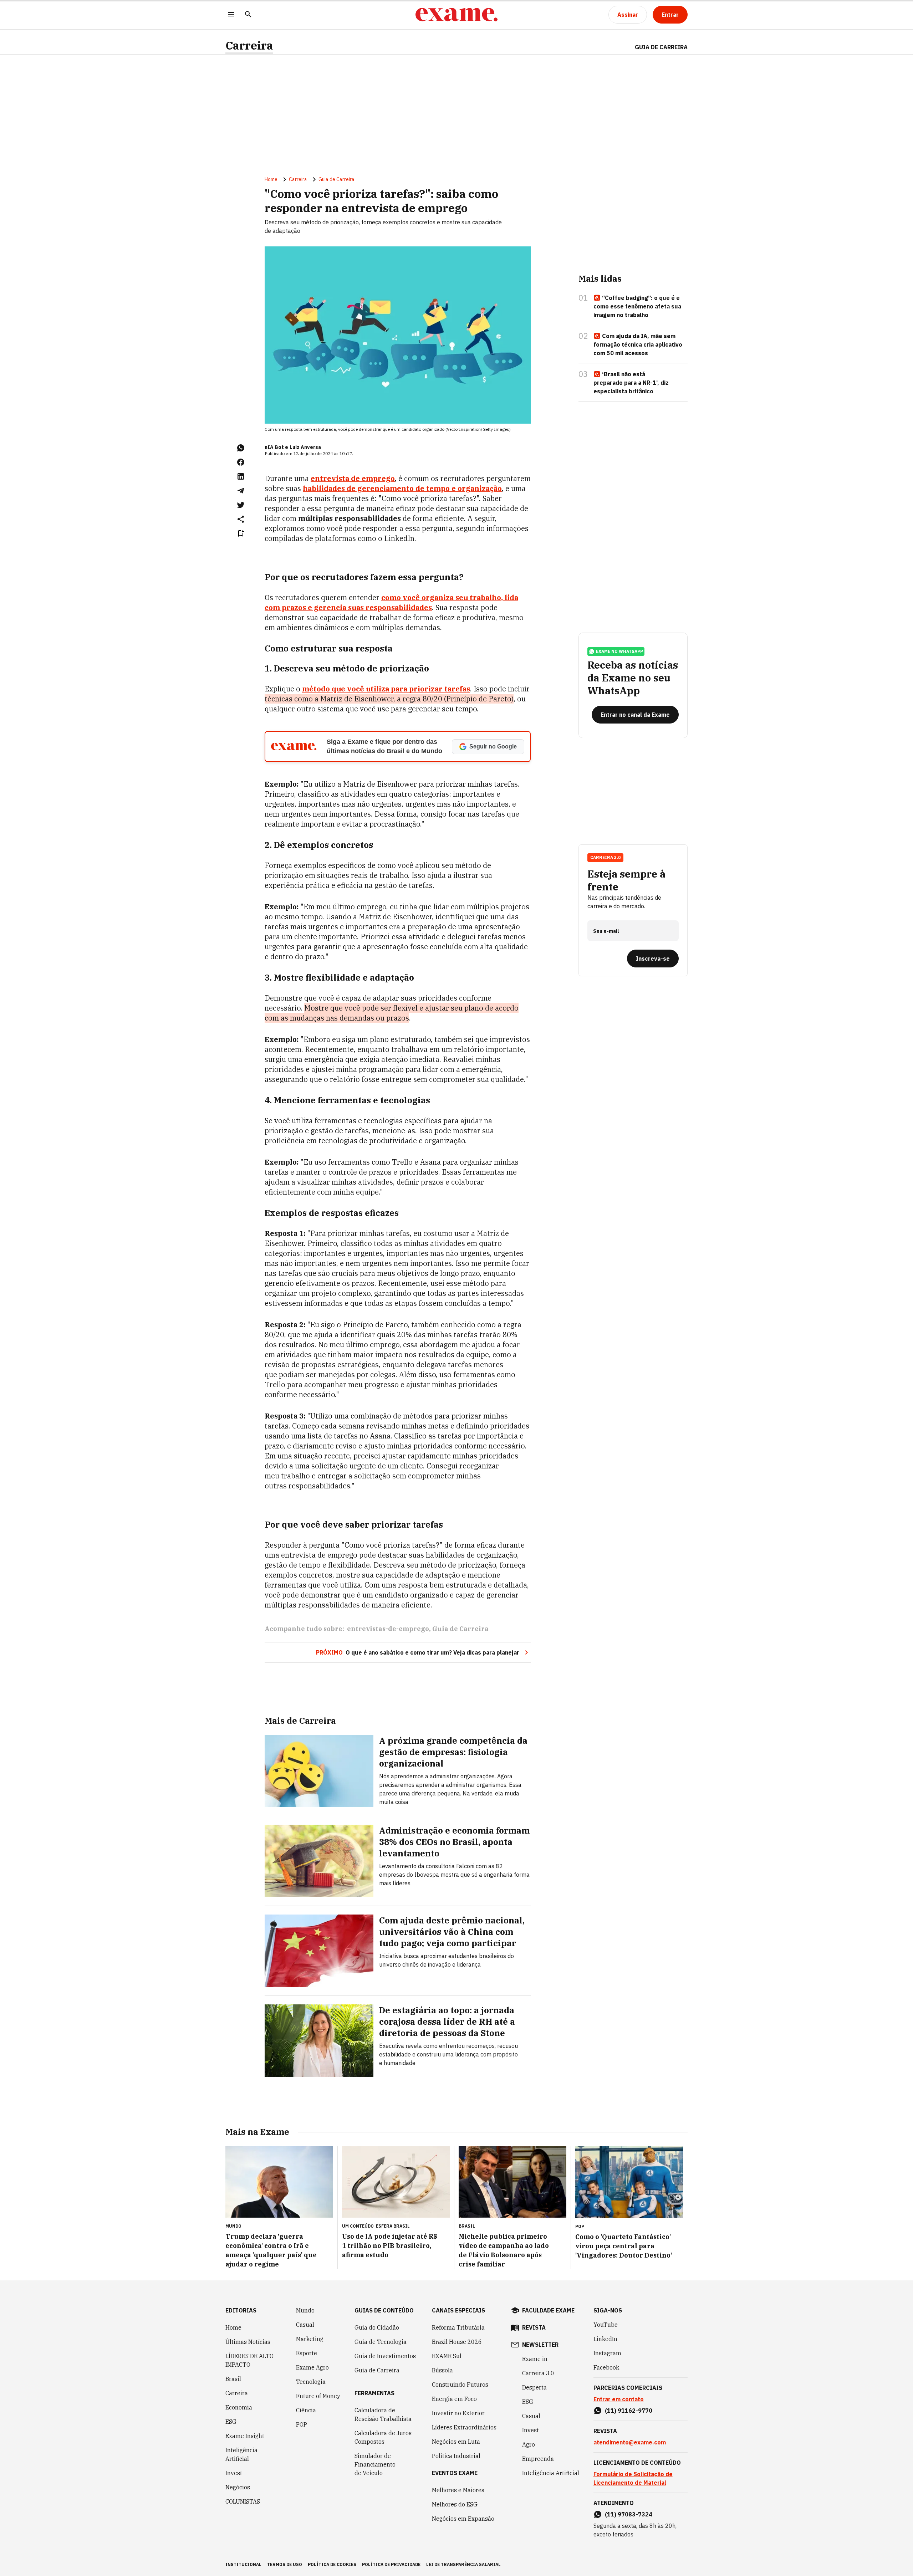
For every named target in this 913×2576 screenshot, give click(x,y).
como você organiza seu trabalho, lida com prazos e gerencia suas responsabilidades (391, 602)
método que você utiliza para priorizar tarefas (386, 689)
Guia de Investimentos (385, 2356)
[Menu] (231, 15)
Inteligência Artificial (241, 2454)
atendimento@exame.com (630, 2442)
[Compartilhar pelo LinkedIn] (241, 476)
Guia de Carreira (661, 47)
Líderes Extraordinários (464, 2427)
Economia (239, 2407)
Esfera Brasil (393, 2226)
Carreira (249, 45)
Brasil (233, 2379)
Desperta (534, 2387)
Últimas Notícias (248, 2342)
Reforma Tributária (458, 2327)
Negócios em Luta (456, 2442)
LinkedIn (605, 2339)
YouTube (606, 2325)
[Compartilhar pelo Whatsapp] (241, 448)
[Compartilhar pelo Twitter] (241, 505)
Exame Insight (245, 2436)
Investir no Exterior (458, 2413)
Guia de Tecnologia (381, 2342)
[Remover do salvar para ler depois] (241, 533)
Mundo (305, 2310)
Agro (529, 2444)
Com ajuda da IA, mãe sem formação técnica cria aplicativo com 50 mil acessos (638, 344)
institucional (243, 2564)
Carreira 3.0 (538, 2373)
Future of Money (318, 2396)
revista (534, 2327)
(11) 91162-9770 (629, 2411)
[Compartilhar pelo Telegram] (241, 491)
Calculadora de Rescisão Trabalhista (383, 2414)
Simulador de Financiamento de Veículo (375, 2464)
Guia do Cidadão (377, 2327)
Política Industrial (456, 2456)
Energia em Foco (454, 2399)
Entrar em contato (619, 2399)
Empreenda (538, 2459)
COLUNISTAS (243, 2501)
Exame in (535, 2359)
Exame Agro (312, 2367)
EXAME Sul (447, 2356)
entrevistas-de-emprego (388, 1629)
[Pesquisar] (248, 15)
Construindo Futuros (460, 2385)
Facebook (606, 2367)
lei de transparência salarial (463, 2564)
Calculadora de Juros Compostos (383, 2437)
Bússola (442, 2370)
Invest (234, 2473)
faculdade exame (548, 2310)
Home (271, 179)
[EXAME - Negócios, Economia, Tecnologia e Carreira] (456, 15)
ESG (231, 2422)
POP (302, 2424)
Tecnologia (311, 2382)
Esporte (307, 2353)
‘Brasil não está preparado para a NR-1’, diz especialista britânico (631, 383)
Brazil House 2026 (457, 2342)
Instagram (607, 2353)
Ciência (306, 2410)
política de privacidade (391, 2564)
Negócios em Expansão (463, 2519)
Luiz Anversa (305, 447)
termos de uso (285, 2564)
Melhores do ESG (455, 2504)
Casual (305, 2325)
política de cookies (332, 2564)
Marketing (310, 2339)
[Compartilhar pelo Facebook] (241, 462)
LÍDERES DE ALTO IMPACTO (249, 2360)
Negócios (238, 2487)
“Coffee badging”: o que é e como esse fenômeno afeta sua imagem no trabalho (637, 306)
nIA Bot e (276, 447)
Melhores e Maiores (458, 2490)
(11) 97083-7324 (629, 2514)
